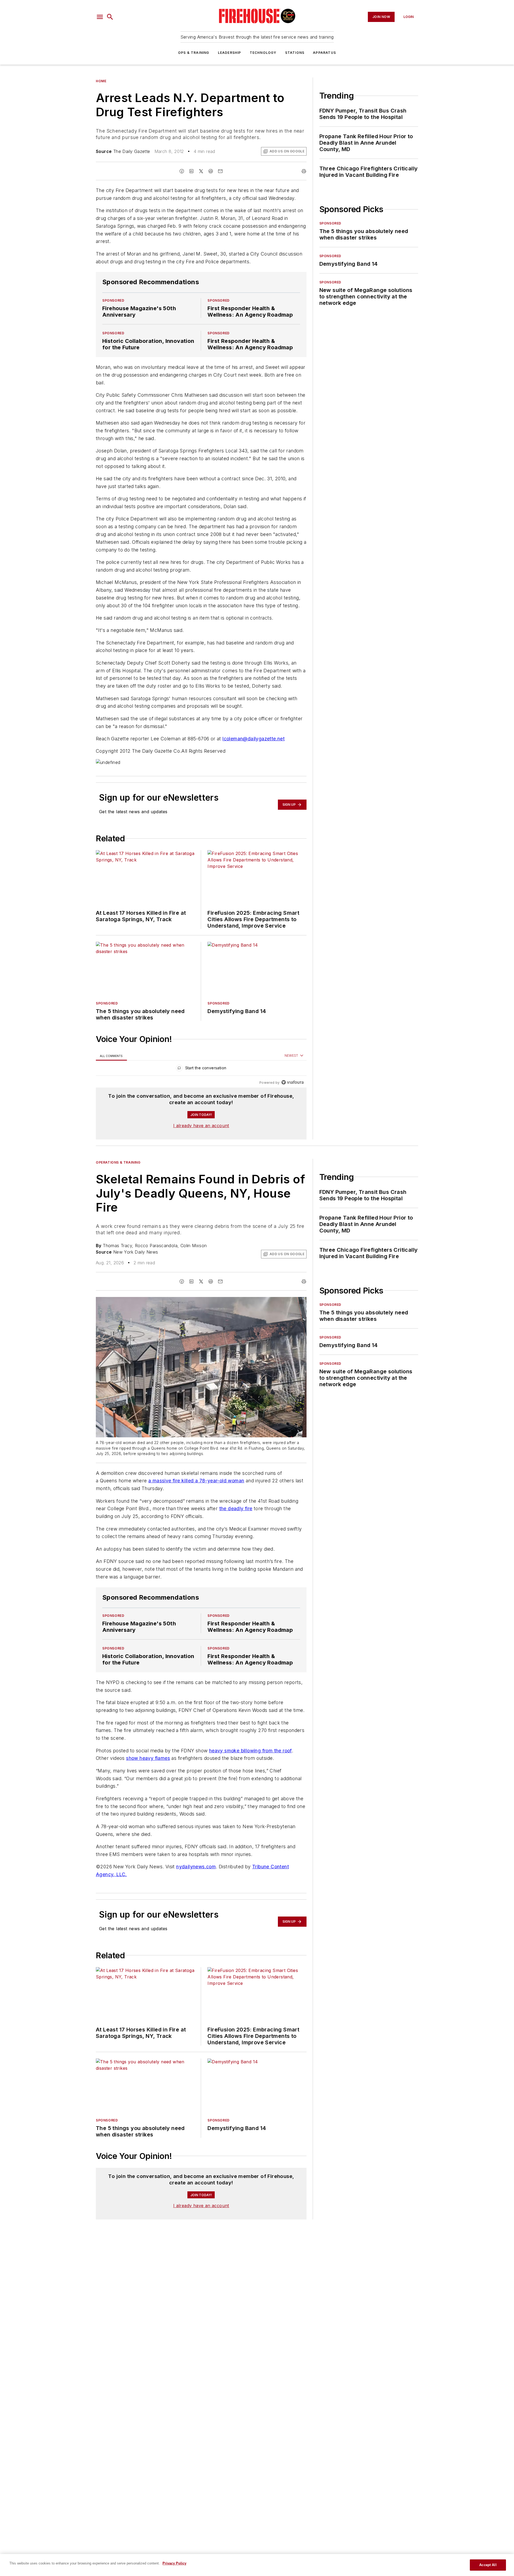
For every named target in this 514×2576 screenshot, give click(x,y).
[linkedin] (191, 171)
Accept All (488, 2565)
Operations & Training (118, 1162)
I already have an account (201, 1126)
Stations (295, 53)
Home (101, 81)
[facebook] (182, 171)
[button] (100, 17)
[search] (110, 17)
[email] (220, 171)
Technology (263, 53)
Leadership (230, 53)
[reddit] (211, 171)
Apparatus (324, 53)
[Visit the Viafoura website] (292, 1082)
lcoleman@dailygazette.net (254, 739)
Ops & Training (194, 53)
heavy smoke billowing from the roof (250, 1751)
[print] (304, 171)
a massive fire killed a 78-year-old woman (196, 1481)
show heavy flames (148, 1758)
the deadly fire (236, 1508)
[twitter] (201, 171)
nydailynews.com (196, 1867)
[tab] (111, 1056)
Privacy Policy (174, 2563)
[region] (201, 1069)
